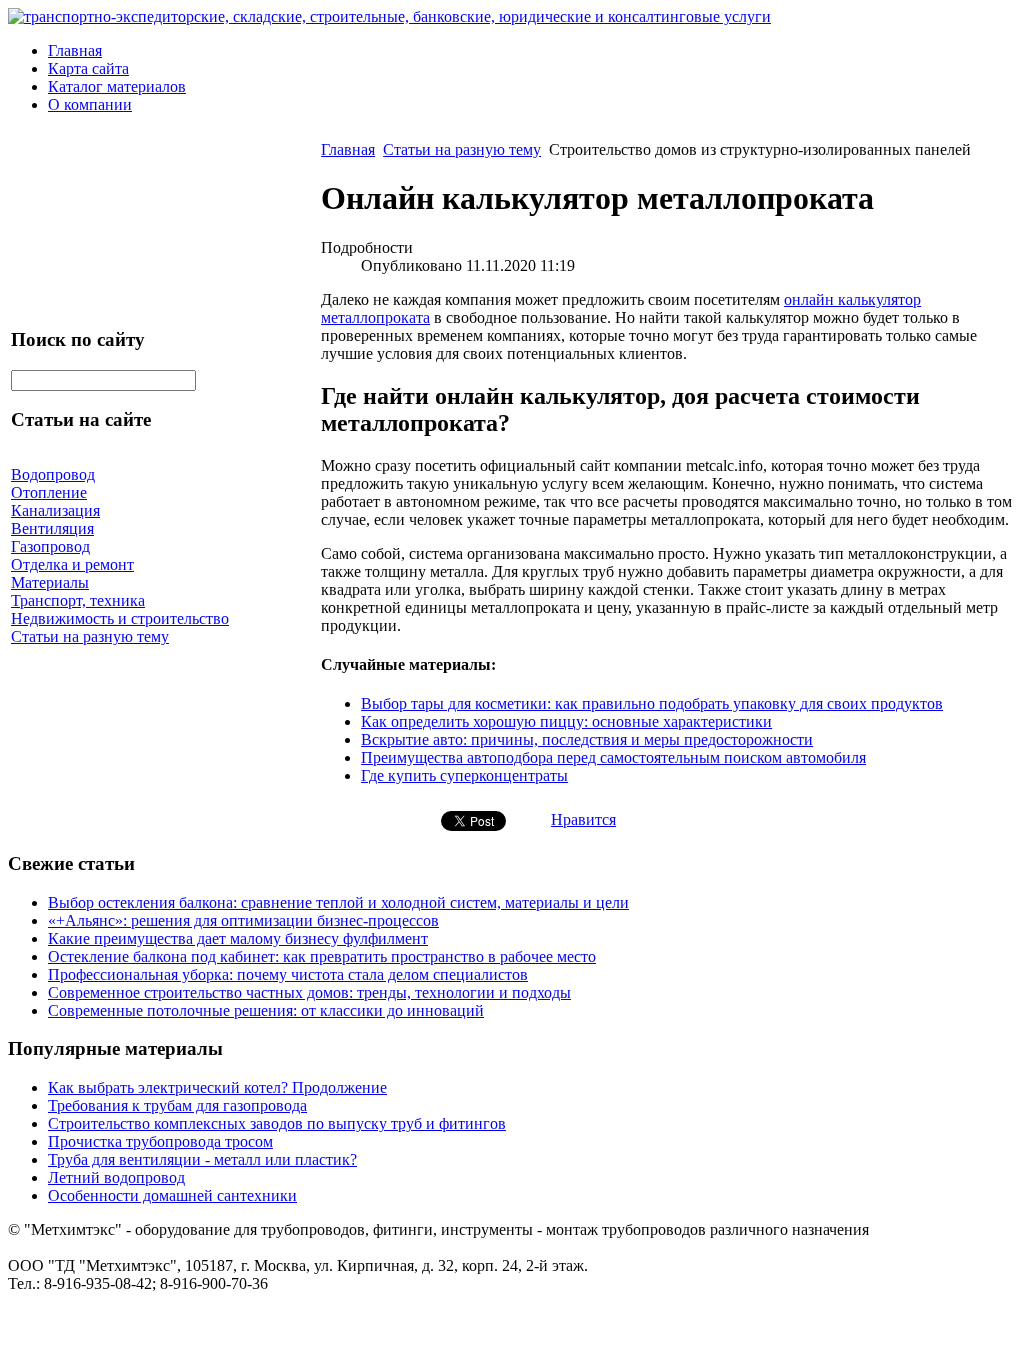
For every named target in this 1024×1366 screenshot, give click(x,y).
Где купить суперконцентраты (464, 775)
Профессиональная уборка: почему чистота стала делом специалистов (288, 974)
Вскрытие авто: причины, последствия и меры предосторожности (587, 739)
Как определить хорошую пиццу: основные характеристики (566, 721)
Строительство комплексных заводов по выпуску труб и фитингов (277, 1123)
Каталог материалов (117, 86)
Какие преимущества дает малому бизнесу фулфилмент (238, 938)
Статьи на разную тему (462, 149)
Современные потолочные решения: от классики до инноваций (266, 1010)
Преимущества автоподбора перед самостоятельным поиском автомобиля (613, 757)
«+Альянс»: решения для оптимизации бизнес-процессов (243, 920)
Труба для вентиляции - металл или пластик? (202, 1159)
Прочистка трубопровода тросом (160, 1141)
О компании (90, 104)
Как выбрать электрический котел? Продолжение (217, 1087)
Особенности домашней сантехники (172, 1195)
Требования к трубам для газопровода (177, 1105)
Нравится (583, 819)
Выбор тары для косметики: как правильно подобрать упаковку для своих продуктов (652, 703)
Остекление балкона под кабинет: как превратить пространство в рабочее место (322, 956)
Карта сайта (88, 68)
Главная (75, 50)
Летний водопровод (116, 1177)
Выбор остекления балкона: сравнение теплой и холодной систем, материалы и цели (338, 902)
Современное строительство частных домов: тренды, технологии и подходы (309, 992)
